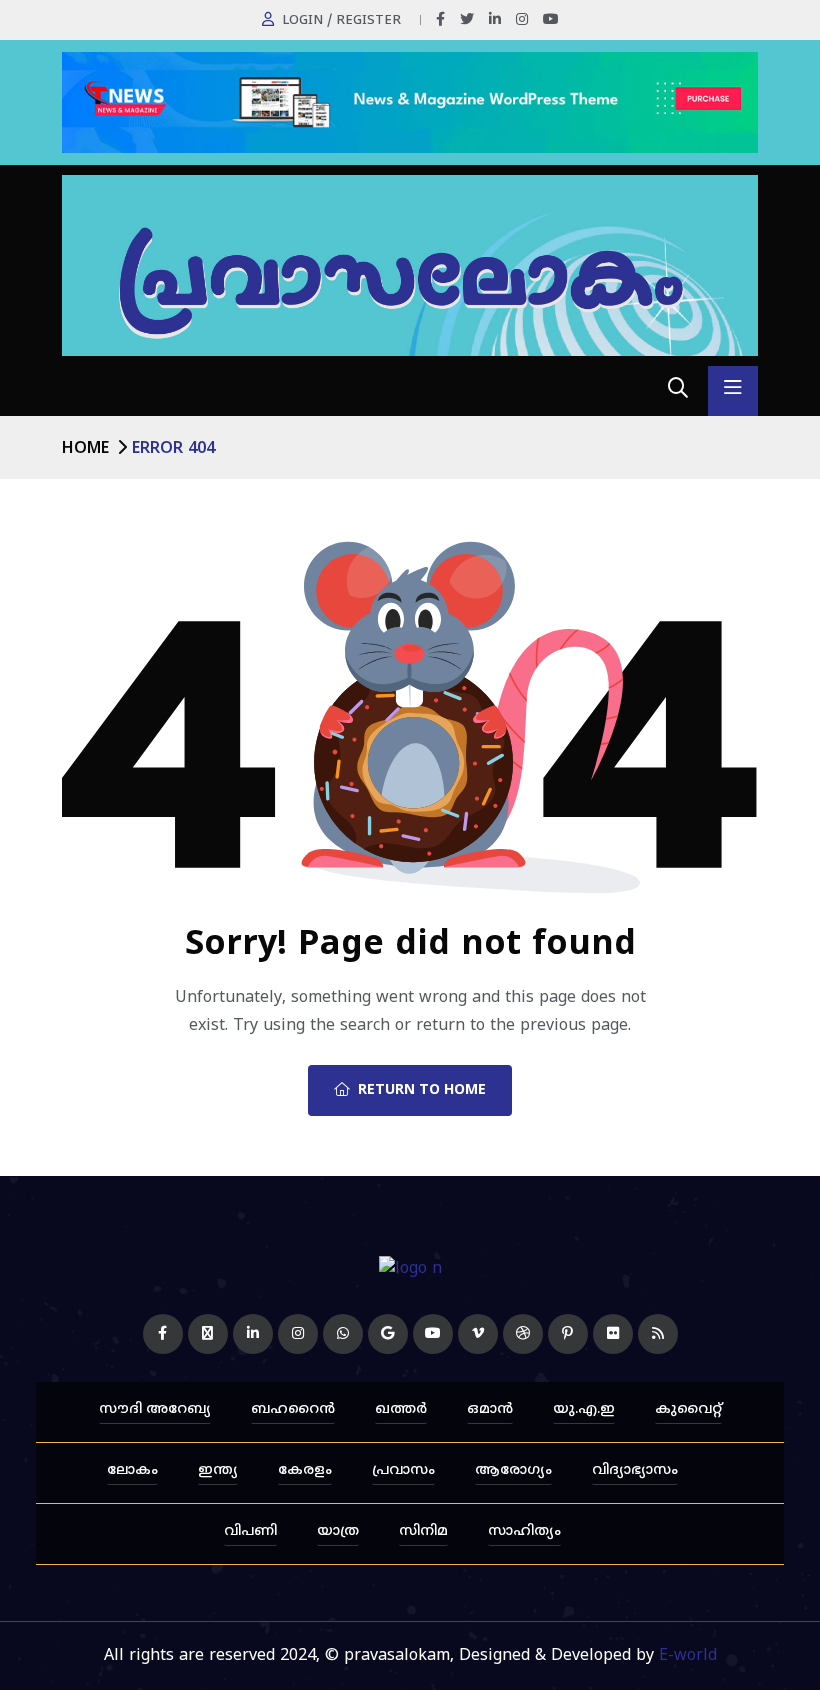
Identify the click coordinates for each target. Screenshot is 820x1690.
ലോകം (132, 1470)
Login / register (341, 21)
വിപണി (250, 1531)
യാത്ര (338, 1531)
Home (85, 449)
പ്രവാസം (403, 1470)
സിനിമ (423, 1531)
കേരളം (305, 1470)
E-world (688, 1656)
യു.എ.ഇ (584, 1409)
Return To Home (422, 1090)
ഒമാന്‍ (490, 1409)
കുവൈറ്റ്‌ (688, 1409)
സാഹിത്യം (524, 1531)
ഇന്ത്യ (218, 1470)
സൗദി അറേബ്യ (155, 1409)
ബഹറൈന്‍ (293, 1409)
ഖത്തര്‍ (401, 1409)
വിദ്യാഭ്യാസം (635, 1470)
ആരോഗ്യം (513, 1470)
